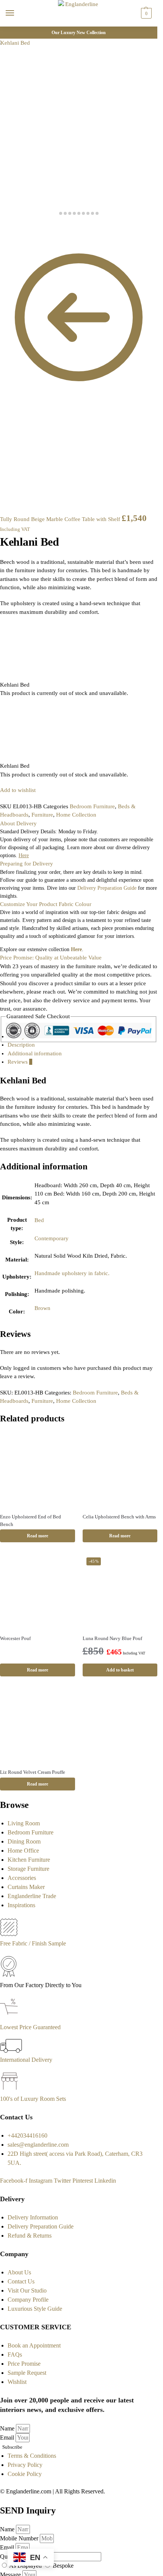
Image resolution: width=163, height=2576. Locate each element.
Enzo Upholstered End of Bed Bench (31, 1520)
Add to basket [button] (120, 1670)
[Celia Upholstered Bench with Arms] (120, 1470)
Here (76, 949)
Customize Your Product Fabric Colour (46, 904)
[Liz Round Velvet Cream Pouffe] (38, 1725)
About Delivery (18, 823)
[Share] (8, 228)
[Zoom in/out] (20, 228)
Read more (38, 1536)
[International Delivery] (11, 2051)
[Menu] (17, 13)
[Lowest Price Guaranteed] (10, 2018)
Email (8, 2437)
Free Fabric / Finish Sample (33, 1943)
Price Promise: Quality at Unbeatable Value (51, 958)
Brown (42, 1308)
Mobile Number (20, 2538)
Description (21, 1045)
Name (8, 2428)
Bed (39, 1220)
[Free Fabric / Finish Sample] (9, 1934)
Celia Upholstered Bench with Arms (119, 1517)
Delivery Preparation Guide (107, 888)
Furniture (42, 815)
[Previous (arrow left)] (2, 236)
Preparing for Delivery (27, 864)
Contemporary (52, 1238)
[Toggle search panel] (8, 31)
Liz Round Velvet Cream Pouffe (33, 1772)
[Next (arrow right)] (8, 236)
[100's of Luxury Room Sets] (10, 2090)
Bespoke (63, 2566)
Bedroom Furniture (92, 806)
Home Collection (76, 815)
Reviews (20, 1062)
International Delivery (26, 2060)
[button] (145, 13)
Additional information (35, 1053)
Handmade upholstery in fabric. (72, 1273)
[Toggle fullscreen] (14, 228)
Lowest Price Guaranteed (30, 2027)
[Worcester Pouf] (38, 1591)
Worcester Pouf (15, 1638)
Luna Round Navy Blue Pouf (112, 1638)
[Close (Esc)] (2, 228)
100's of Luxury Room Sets (33, 2099)
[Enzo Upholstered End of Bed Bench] (38, 1470)
